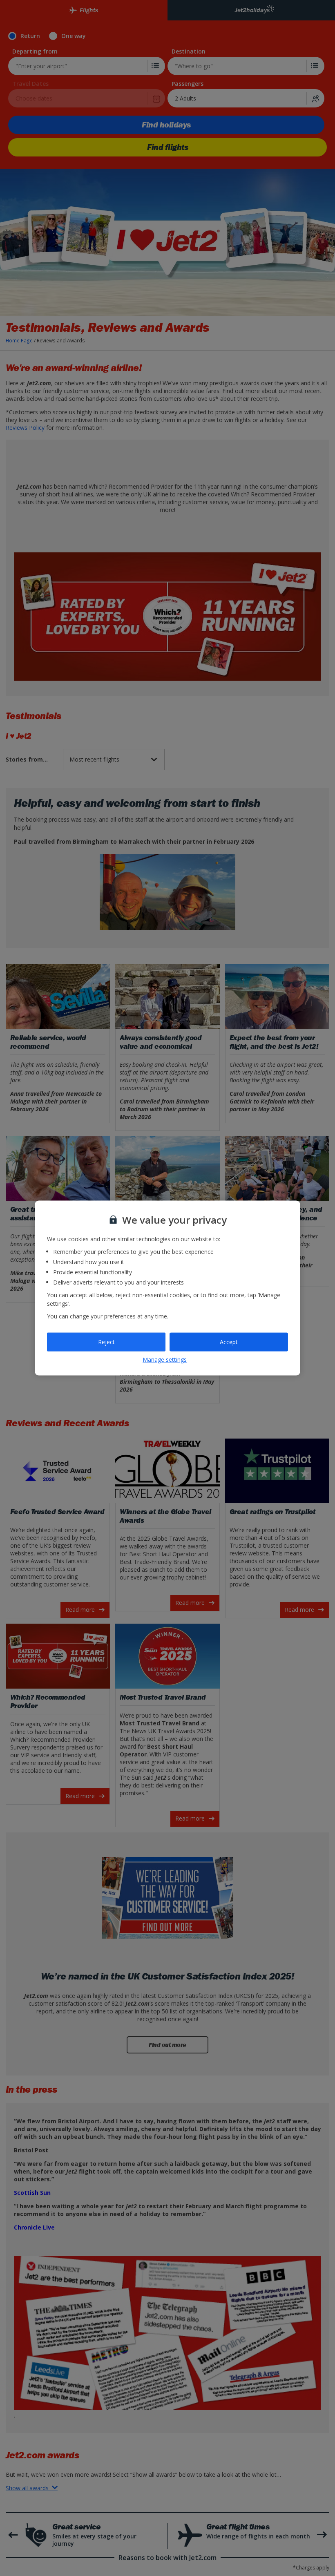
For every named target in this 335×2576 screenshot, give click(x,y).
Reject (106, 1342)
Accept (229, 1342)
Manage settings (165, 1359)
